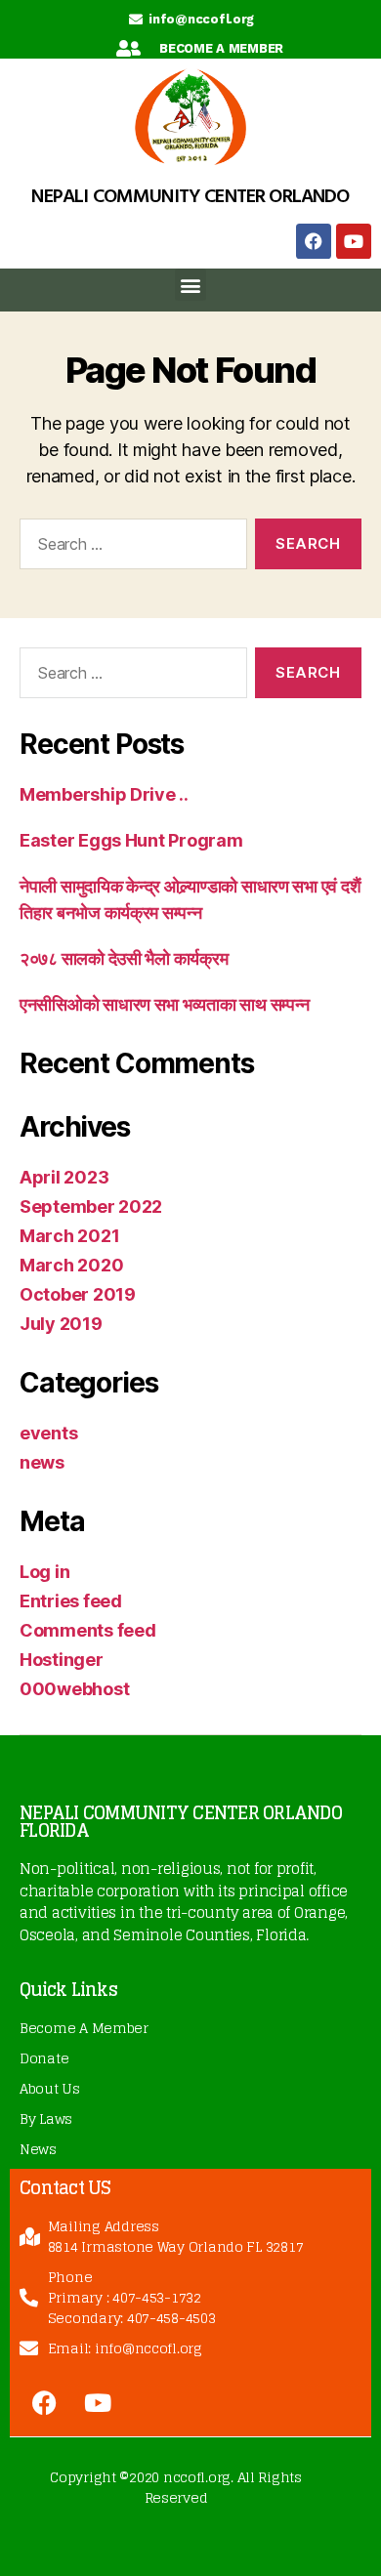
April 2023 (64, 1177)
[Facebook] (314, 241)
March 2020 (71, 1265)
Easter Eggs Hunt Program (131, 840)
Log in (44, 1572)
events (48, 1433)
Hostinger (62, 1660)
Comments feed (88, 1630)
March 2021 (69, 1236)
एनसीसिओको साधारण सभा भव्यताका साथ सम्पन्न (165, 1004)
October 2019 (78, 1294)
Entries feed (71, 1601)
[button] (191, 285)
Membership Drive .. (104, 794)
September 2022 (91, 1206)
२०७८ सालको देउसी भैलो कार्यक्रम (124, 958)
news (42, 1462)
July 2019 (61, 1324)
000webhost (74, 1689)
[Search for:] (129, 548)
